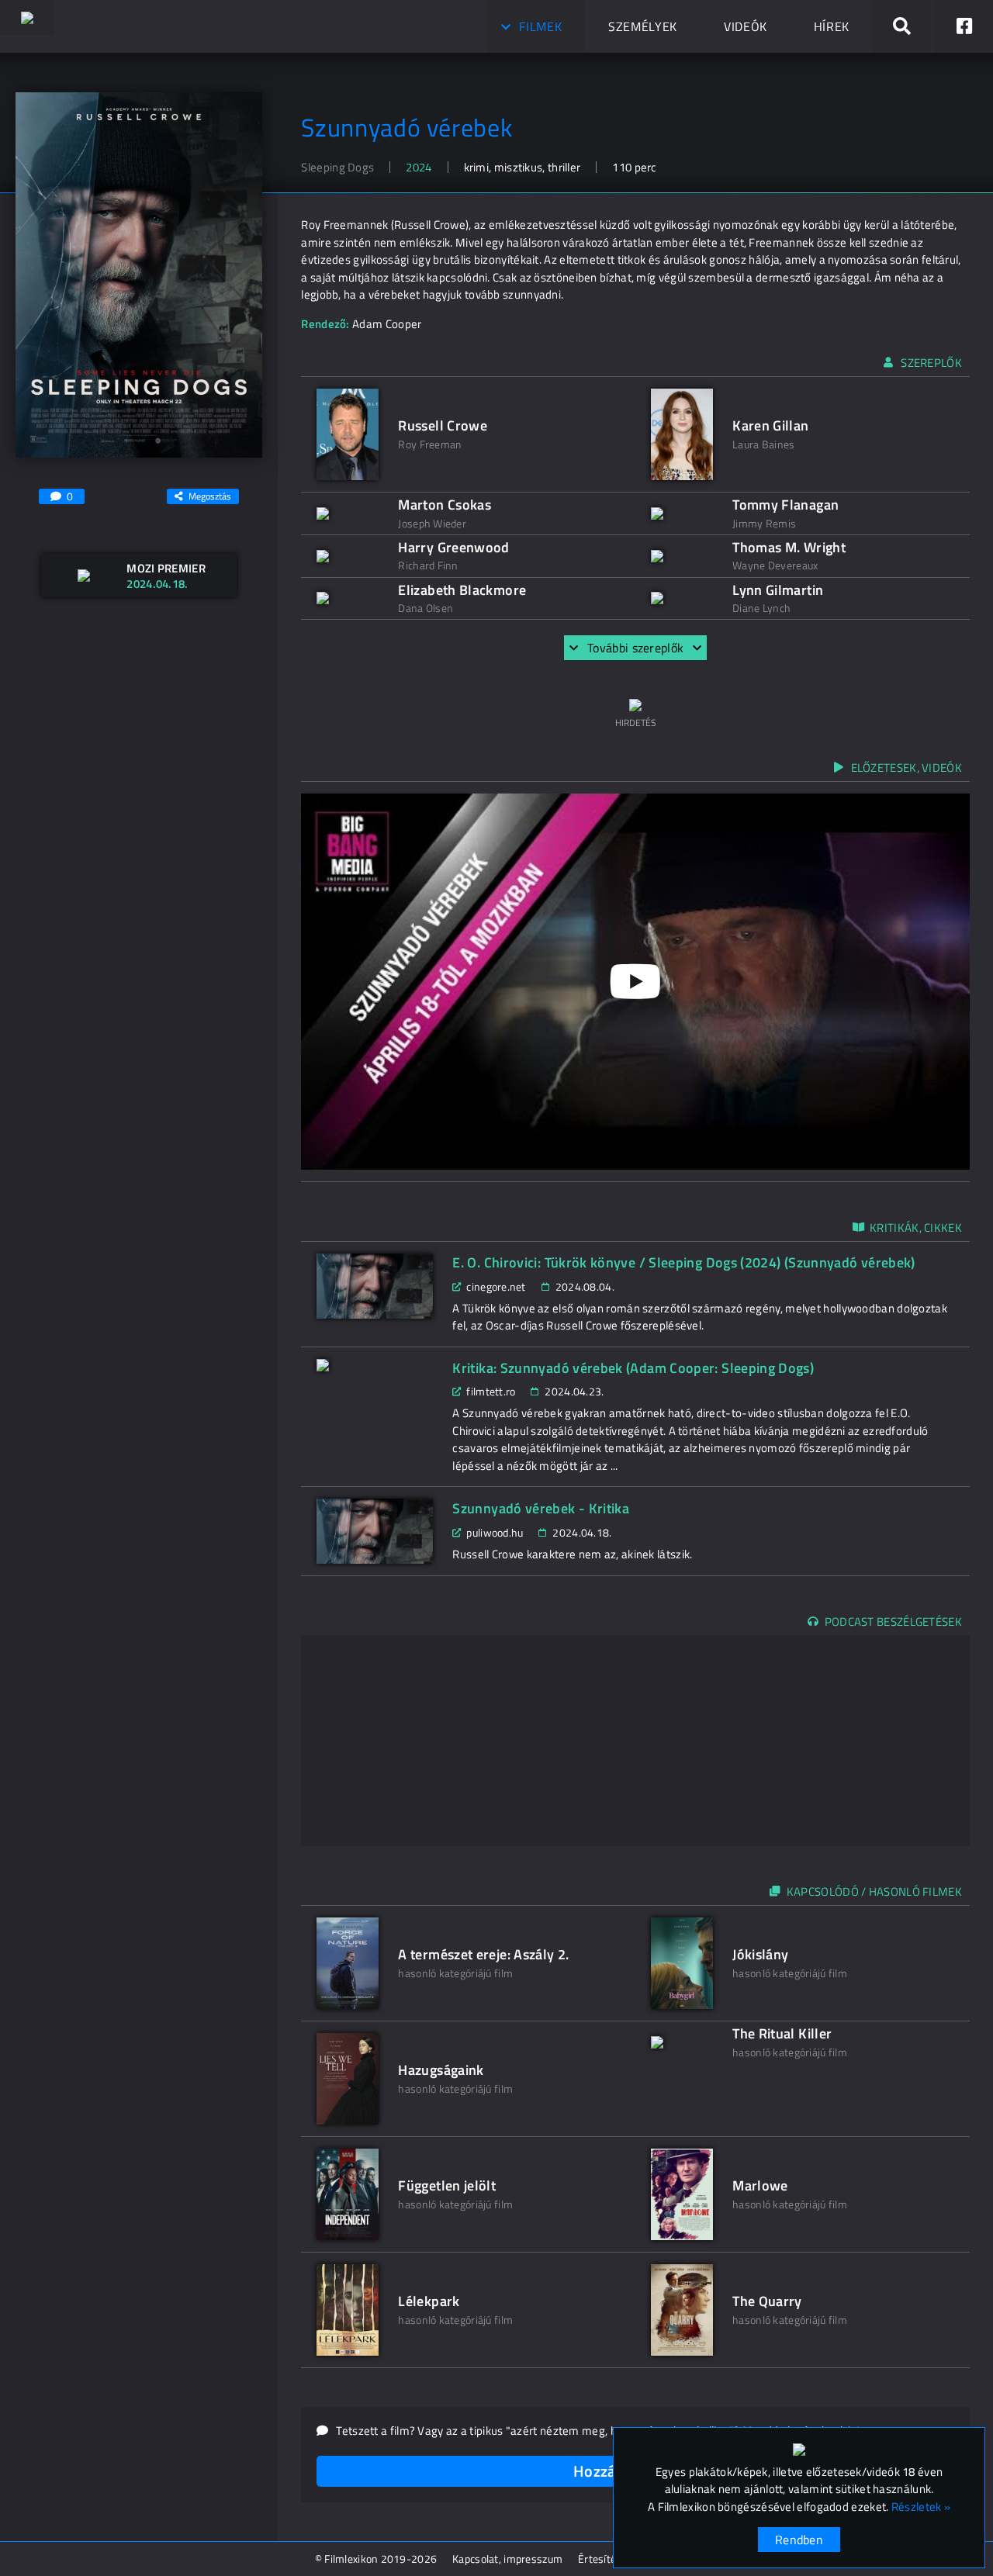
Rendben (799, 2540)
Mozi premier (166, 568)
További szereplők (635, 648)
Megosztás (210, 496)
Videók (746, 26)
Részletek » (921, 2507)
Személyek (643, 26)
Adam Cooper (387, 324)
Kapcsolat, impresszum (507, 2559)
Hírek (832, 26)
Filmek (540, 26)
